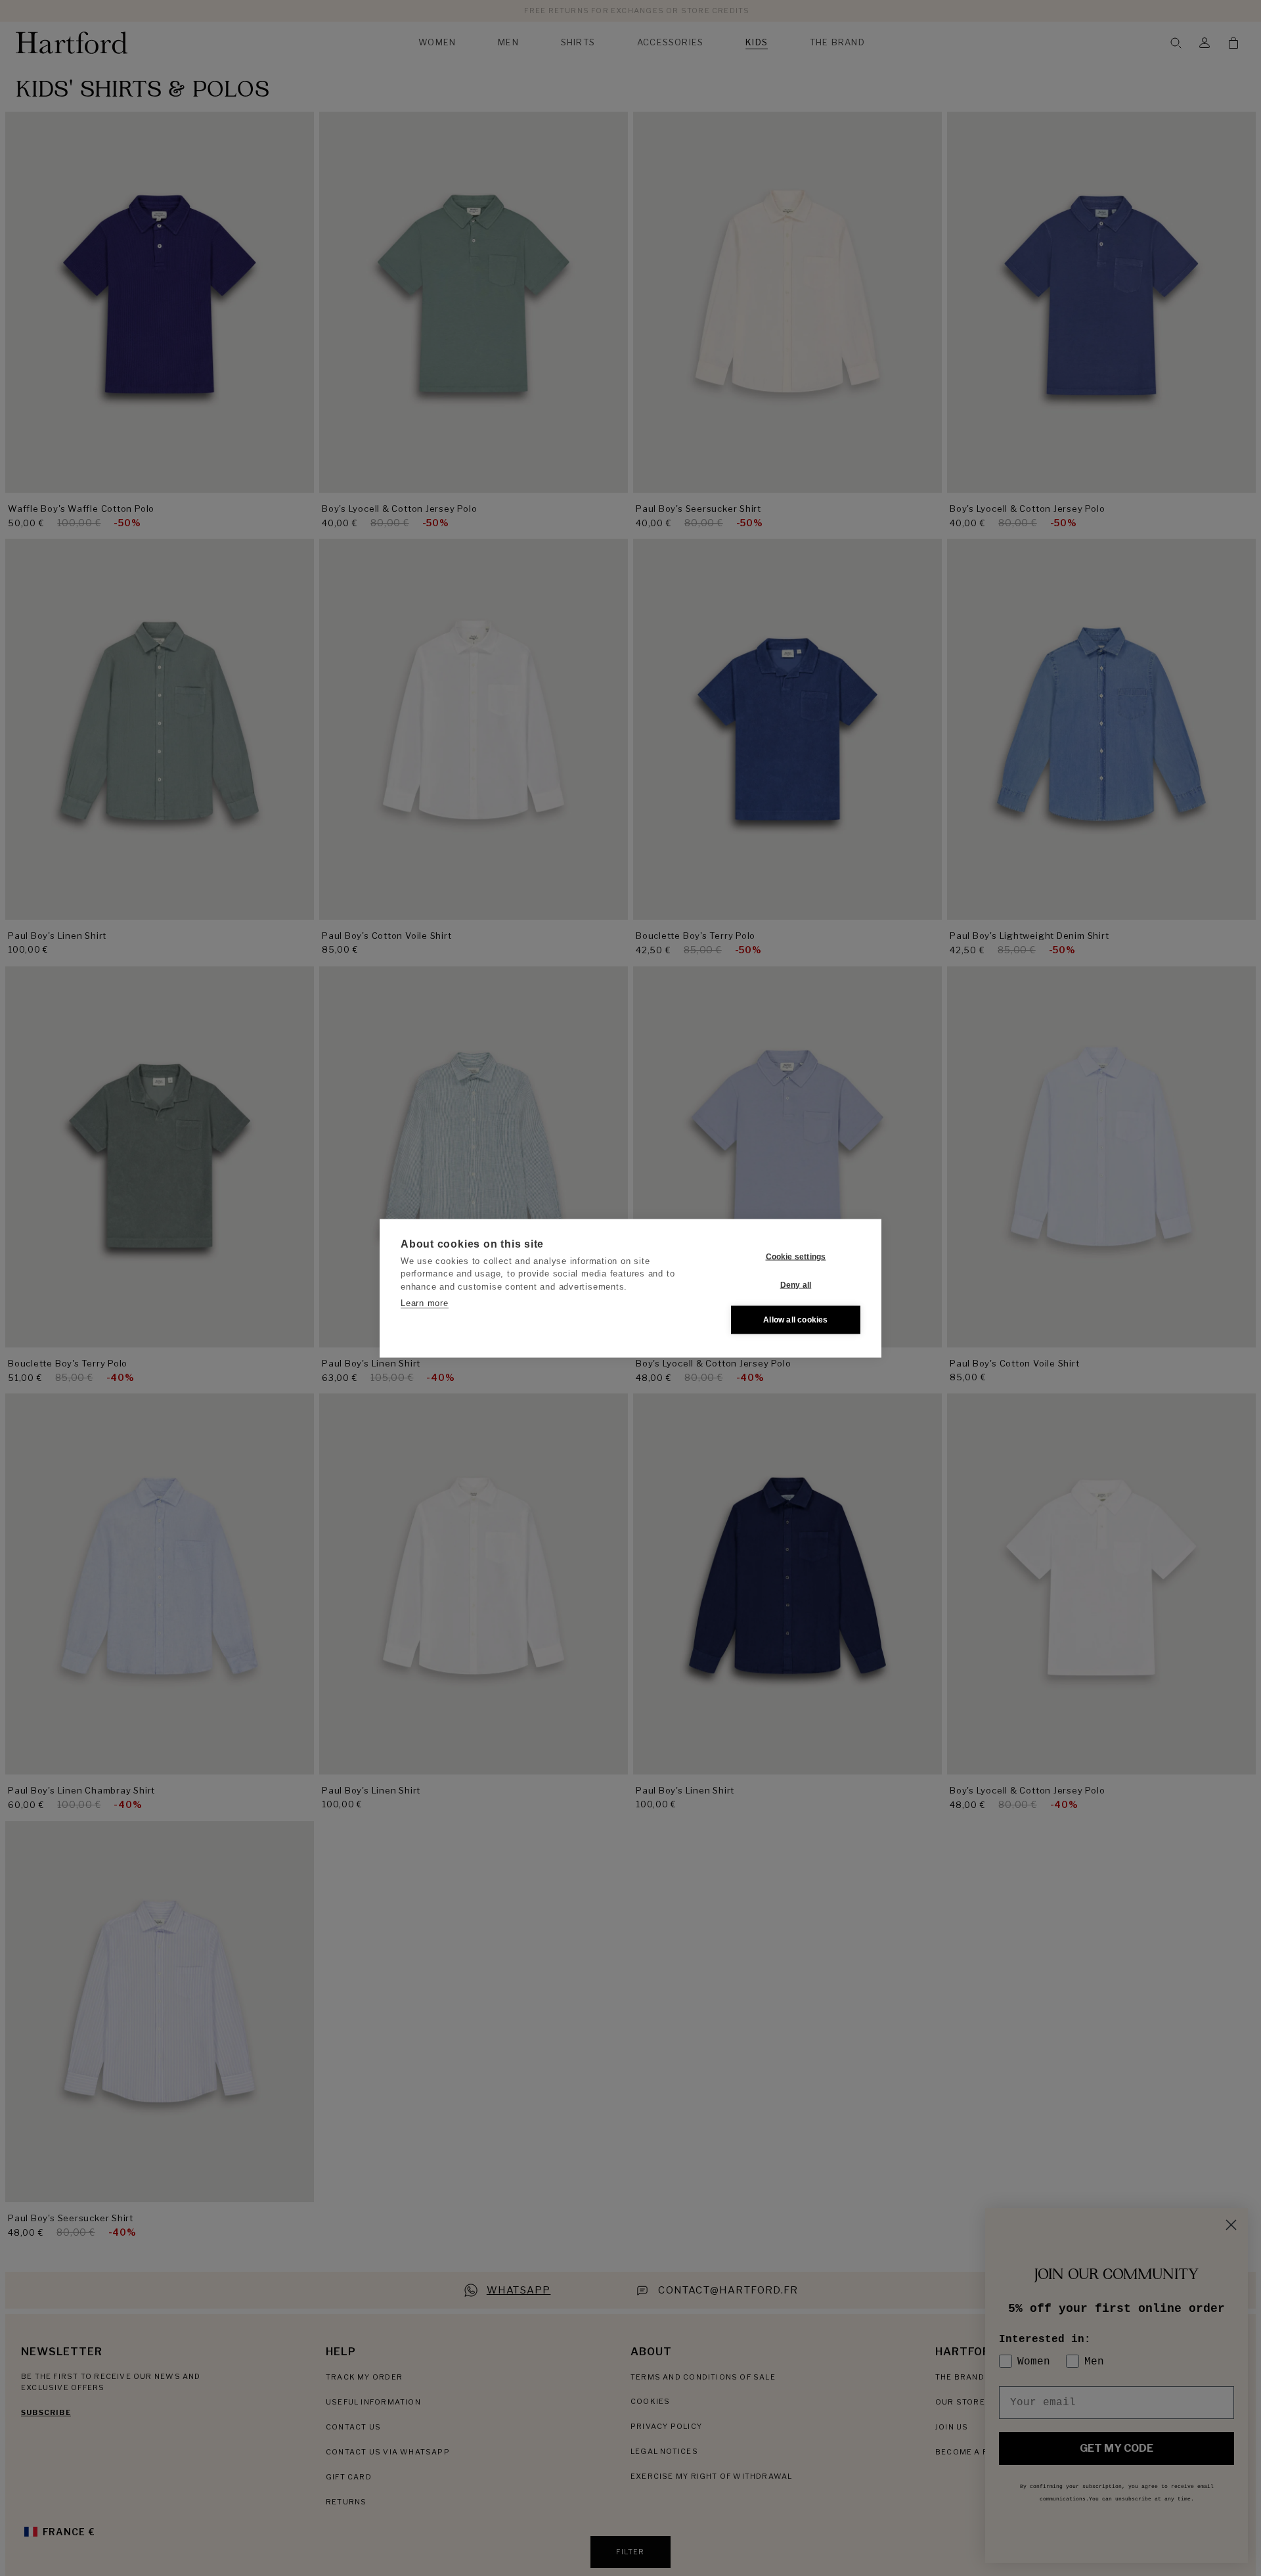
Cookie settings (796, 1257)
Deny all (796, 1285)
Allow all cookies (795, 1320)
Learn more (425, 1303)
